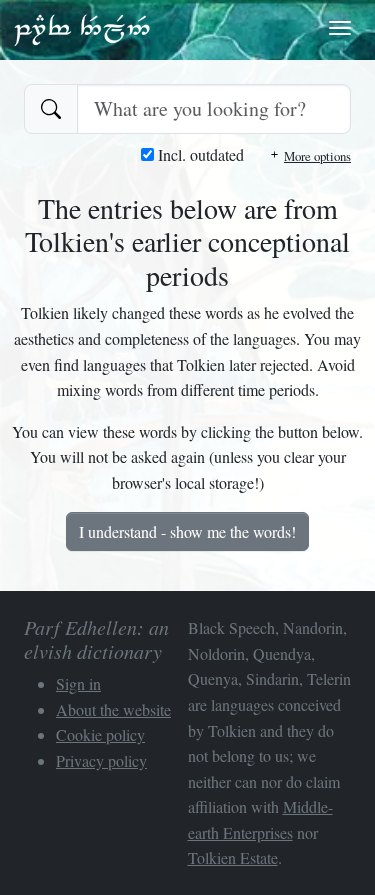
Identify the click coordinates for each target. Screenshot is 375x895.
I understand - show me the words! (187, 531)
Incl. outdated (199, 154)
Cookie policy (100, 734)
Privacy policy (101, 760)
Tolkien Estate (233, 857)
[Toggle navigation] (340, 28)
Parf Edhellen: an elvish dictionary (82, 29)
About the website (113, 709)
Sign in (78, 683)
